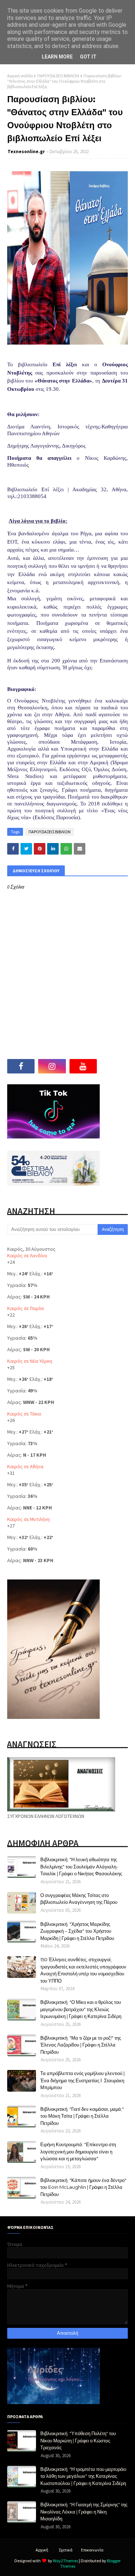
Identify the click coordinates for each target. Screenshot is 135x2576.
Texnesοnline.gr (26, 152)
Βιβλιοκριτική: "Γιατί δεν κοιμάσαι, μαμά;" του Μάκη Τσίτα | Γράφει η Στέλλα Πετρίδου (82, 2116)
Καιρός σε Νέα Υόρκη (30, 1361)
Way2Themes (66, 2561)
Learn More (57, 57)
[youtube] (83, 1066)
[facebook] (21, 1066)
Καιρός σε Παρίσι (26, 1308)
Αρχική (42, 2550)
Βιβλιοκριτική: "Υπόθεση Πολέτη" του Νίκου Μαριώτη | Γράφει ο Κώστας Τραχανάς (78, 2440)
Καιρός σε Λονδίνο (27, 1255)
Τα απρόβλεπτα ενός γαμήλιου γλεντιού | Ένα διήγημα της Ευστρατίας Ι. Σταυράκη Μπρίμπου (82, 2080)
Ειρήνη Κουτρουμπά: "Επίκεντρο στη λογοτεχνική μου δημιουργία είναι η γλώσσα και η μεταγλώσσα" (78, 2151)
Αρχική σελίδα (20, 76)
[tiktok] (114, 1066)
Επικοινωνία (92, 2550)
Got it (88, 57)
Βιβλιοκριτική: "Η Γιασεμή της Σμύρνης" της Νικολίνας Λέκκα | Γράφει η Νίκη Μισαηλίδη (84, 2512)
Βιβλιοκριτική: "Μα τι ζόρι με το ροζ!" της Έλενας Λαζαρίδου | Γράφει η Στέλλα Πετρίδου (81, 2045)
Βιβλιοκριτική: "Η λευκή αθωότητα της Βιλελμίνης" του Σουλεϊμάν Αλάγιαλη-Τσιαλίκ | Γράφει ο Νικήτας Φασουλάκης (81, 1866)
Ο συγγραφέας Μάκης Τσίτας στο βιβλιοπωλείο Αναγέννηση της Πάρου (79, 1899)
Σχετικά (66, 2550)
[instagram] (52, 1066)
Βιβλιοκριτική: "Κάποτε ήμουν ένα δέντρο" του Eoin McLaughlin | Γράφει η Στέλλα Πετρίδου (83, 2187)
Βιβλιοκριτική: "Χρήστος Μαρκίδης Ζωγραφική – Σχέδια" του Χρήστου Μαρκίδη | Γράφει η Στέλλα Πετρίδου (77, 1931)
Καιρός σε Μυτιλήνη (28, 1519)
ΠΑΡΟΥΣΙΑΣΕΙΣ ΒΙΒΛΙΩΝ (58, 76)
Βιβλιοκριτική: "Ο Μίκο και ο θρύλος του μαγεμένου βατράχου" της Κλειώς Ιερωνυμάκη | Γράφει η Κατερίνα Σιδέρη (81, 2009)
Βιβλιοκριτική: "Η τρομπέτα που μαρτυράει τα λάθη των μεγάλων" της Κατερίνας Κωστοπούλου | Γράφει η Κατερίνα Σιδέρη (83, 2476)
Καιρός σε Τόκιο (24, 1414)
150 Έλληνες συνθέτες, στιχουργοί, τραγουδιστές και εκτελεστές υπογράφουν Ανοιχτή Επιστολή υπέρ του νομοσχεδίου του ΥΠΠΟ (83, 1970)
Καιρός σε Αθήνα (25, 1466)
